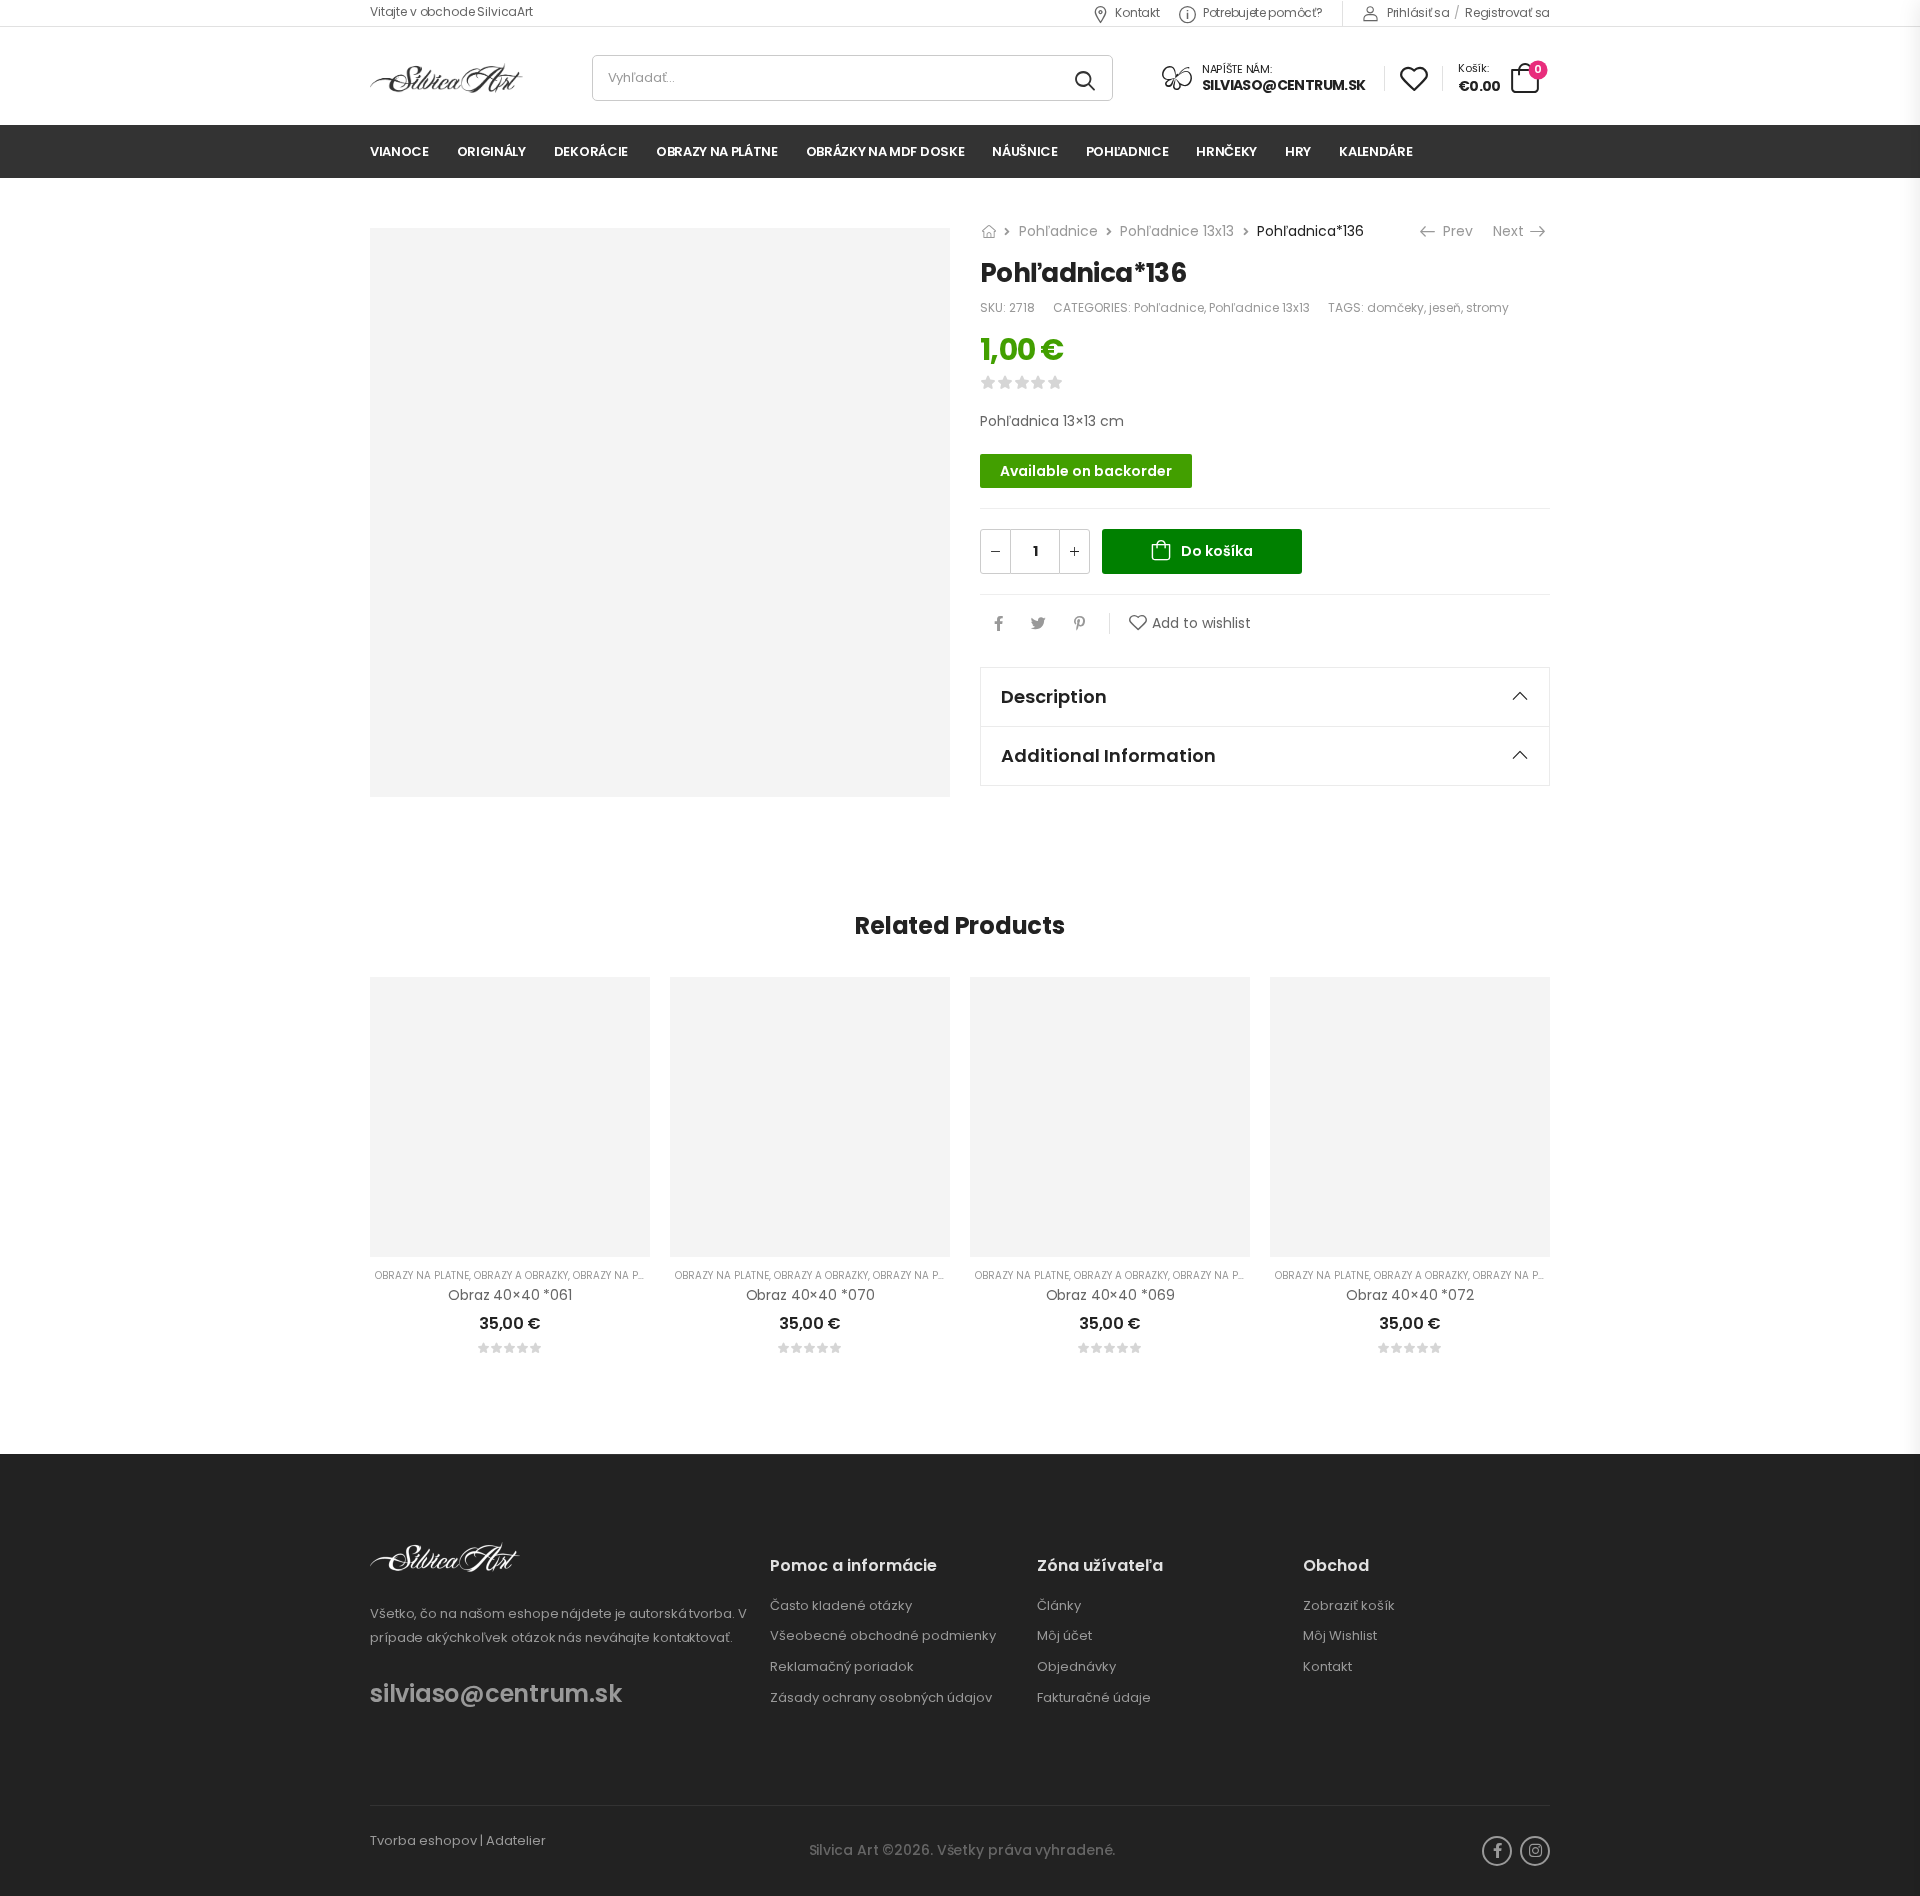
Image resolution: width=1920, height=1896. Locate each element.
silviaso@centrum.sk (495, 1693)
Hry (1298, 151)
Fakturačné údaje (1094, 1698)
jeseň (1445, 307)
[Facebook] (998, 623)
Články (1059, 1606)
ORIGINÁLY (491, 151)
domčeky (1395, 307)
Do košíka (1217, 551)
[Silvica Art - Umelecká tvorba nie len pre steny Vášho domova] (446, 78)
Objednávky (1076, 1667)
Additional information (1108, 755)
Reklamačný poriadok (842, 1667)
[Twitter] (1038, 623)
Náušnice (1024, 151)
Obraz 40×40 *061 (510, 1295)
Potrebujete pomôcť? (1262, 12)
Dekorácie (591, 151)
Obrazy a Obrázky (521, 1275)
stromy (1487, 307)
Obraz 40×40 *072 (1410, 1295)
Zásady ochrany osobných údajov (881, 1698)
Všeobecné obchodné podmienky (883, 1636)
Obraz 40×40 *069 (1110, 1295)
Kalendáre (1375, 151)
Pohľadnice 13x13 (1177, 231)
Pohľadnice (1127, 151)
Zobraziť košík (1349, 1606)
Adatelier (516, 1840)
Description (1054, 696)
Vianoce (399, 151)
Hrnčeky (1226, 151)
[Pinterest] (1079, 623)
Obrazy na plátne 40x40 (637, 1275)
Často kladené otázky (841, 1606)
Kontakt (1137, 12)
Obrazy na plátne (717, 151)
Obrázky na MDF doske (885, 151)
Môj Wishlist (1340, 1636)
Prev (1453, 231)
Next (1512, 231)
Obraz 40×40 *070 (810, 1295)
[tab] (1265, 697)
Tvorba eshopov (423, 1840)
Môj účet (1064, 1636)
